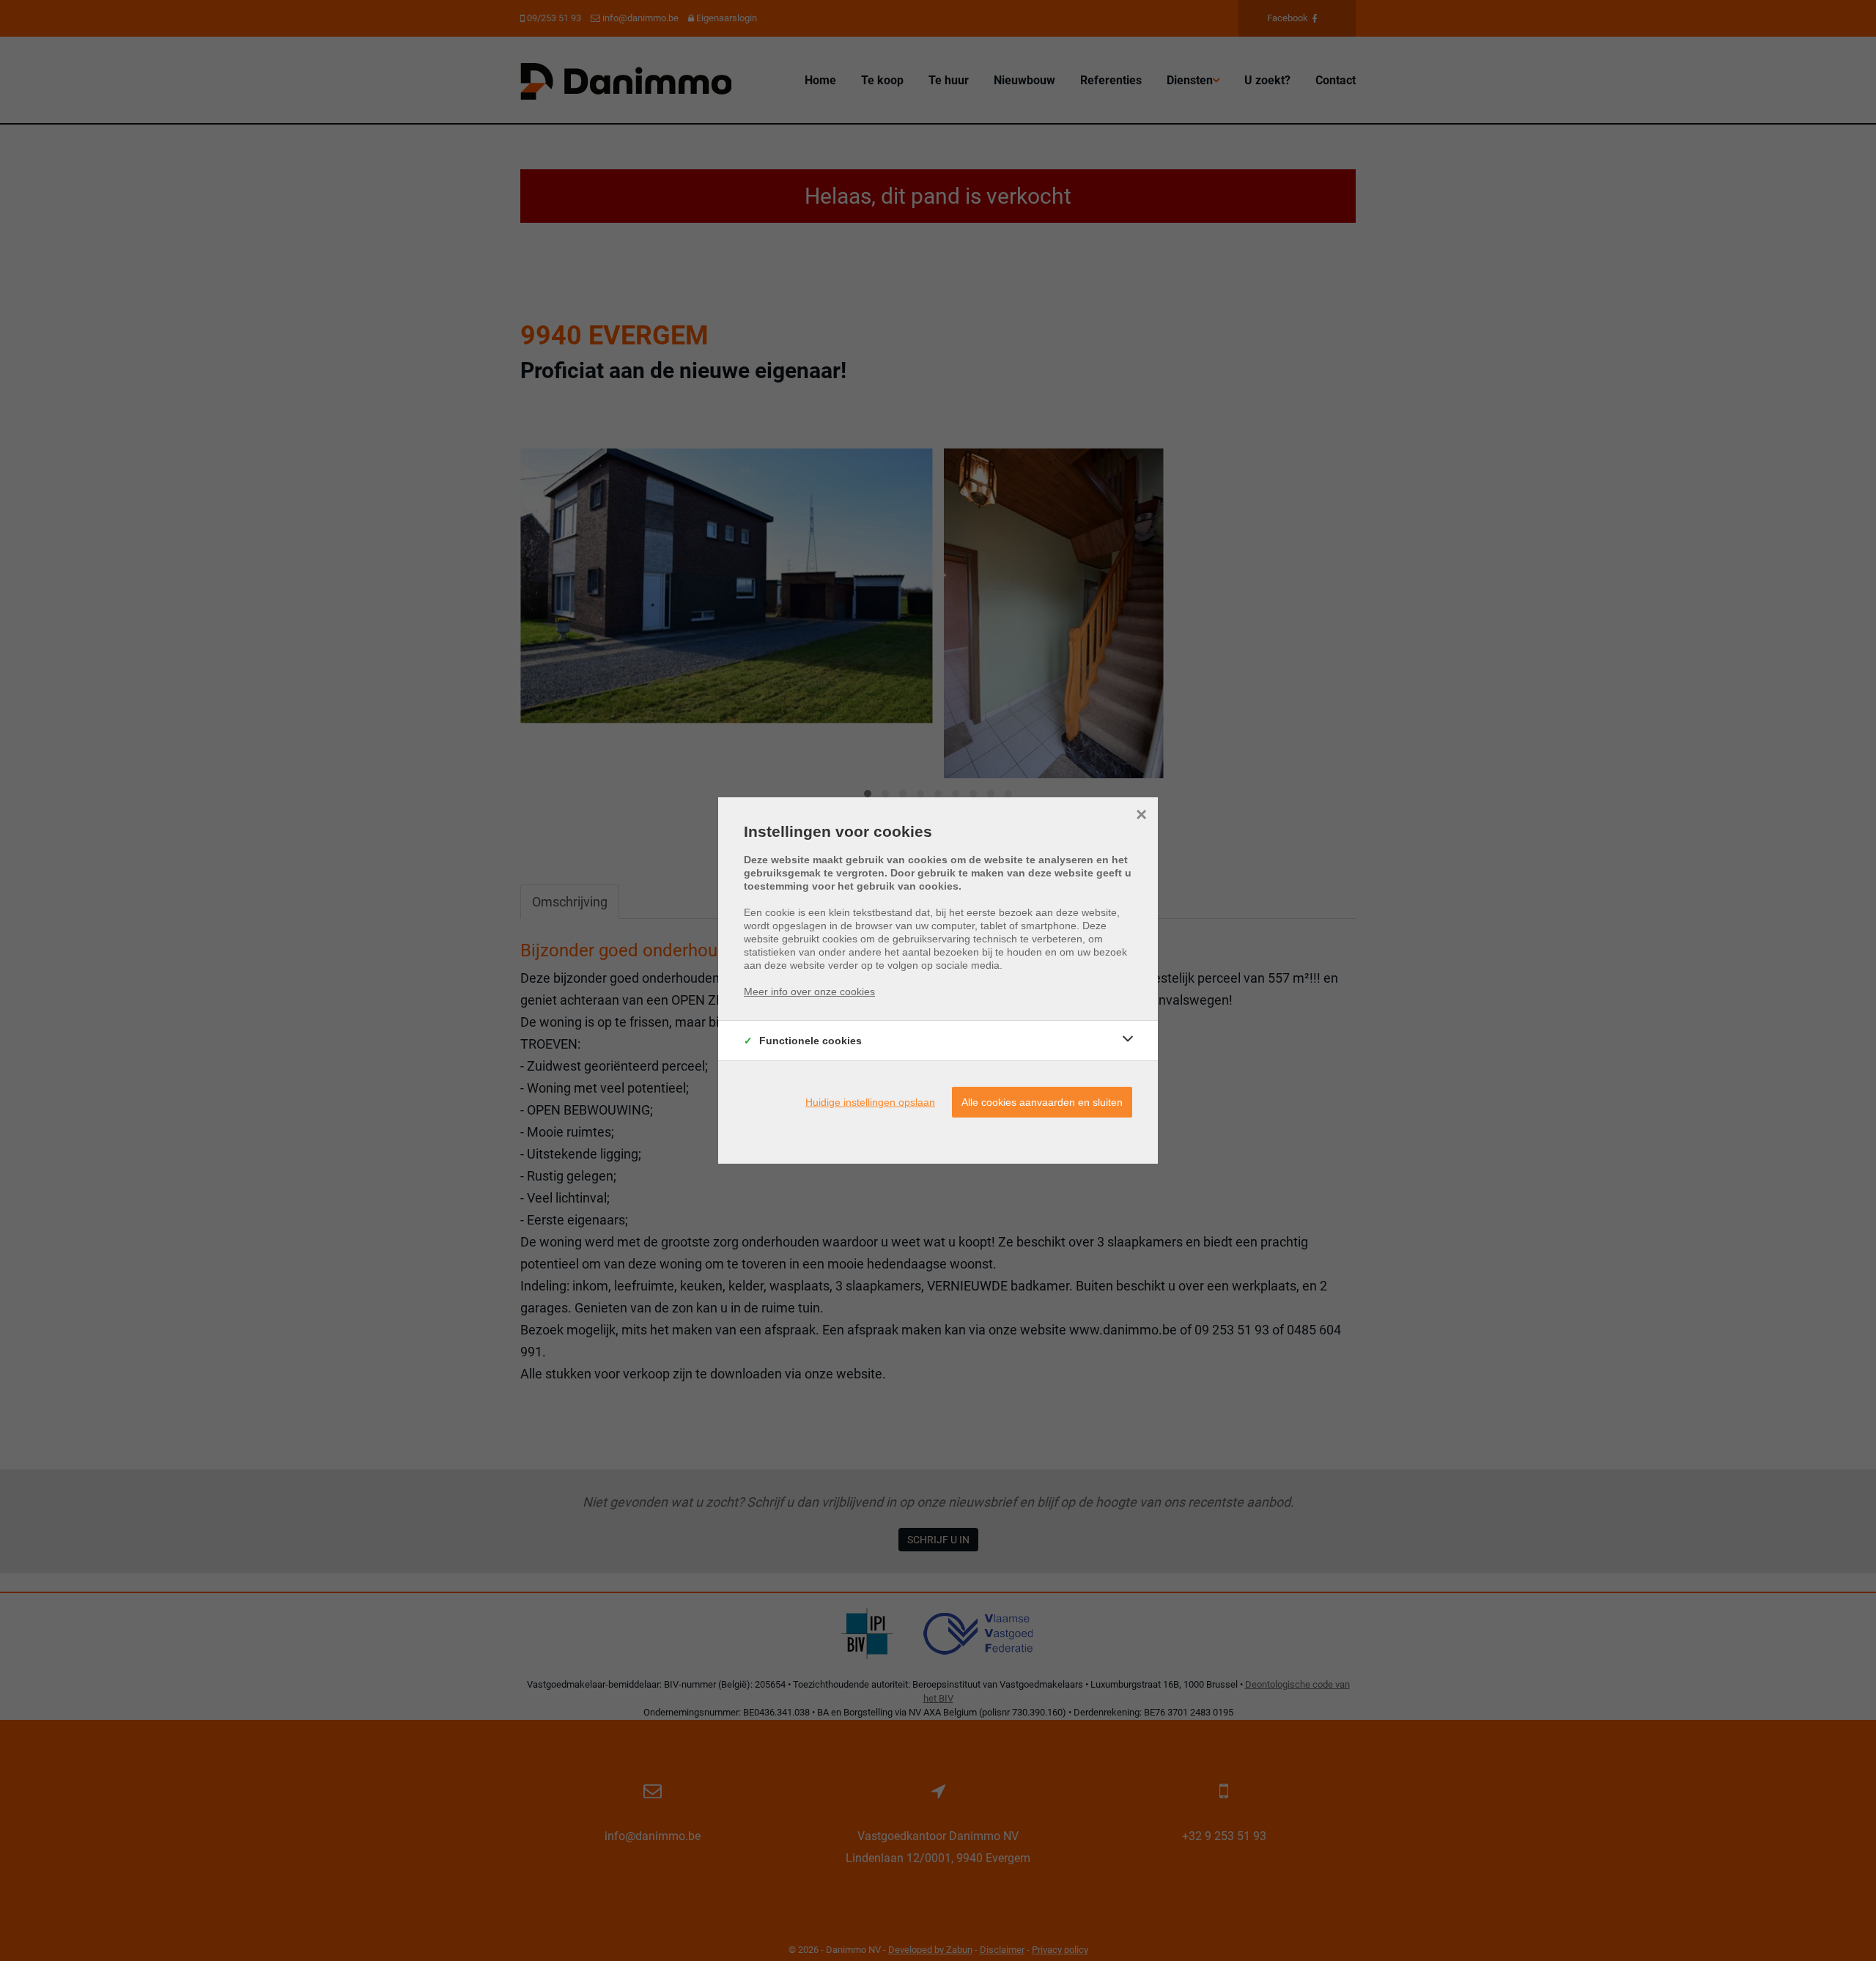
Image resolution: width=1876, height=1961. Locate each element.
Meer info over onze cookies (809, 991)
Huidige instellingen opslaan (870, 1102)
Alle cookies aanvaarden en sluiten (1042, 1102)
